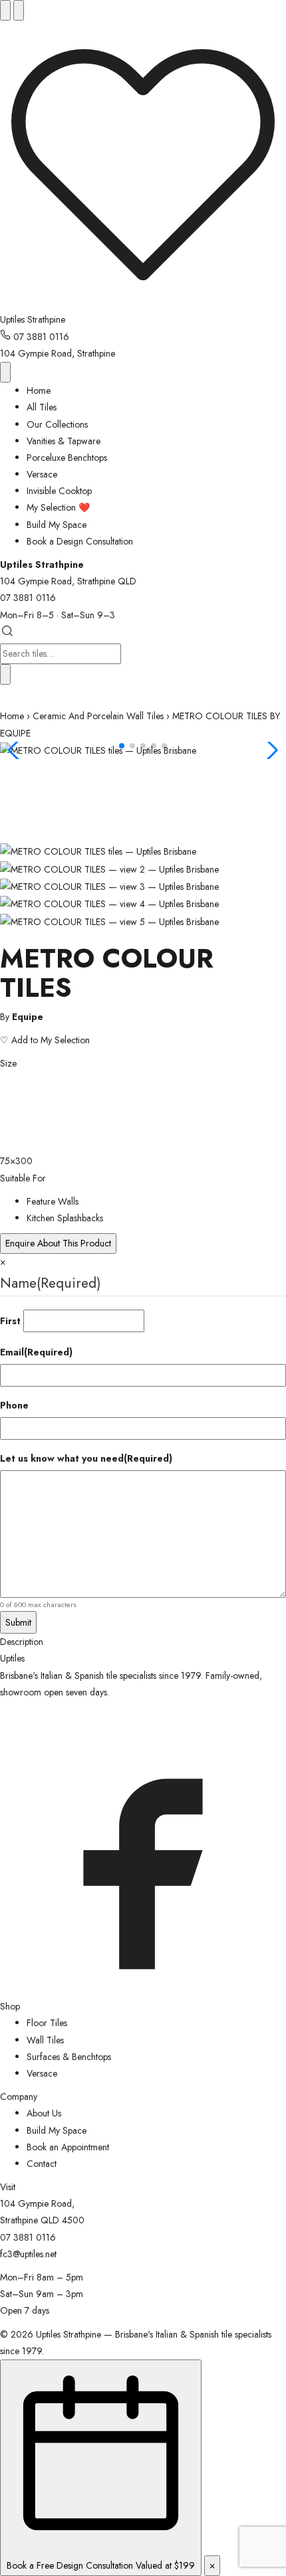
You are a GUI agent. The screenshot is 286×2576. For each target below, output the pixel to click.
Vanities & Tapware (64, 441)
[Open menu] (5, 10)
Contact (42, 2164)
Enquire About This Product (58, 1243)
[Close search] (5, 674)
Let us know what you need (86, 1458)
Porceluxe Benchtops (67, 458)
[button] (122, 746)
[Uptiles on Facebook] (143, 1990)
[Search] (19, 10)
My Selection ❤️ (58, 507)
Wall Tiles (45, 2040)
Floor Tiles (47, 2023)
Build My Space (57, 525)
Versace (42, 474)
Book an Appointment (68, 2147)
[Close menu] (5, 372)
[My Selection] (143, 303)
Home (39, 390)
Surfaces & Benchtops (69, 2057)
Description (22, 1642)
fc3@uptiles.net (28, 2254)
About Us (44, 2113)
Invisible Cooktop (59, 491)
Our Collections (57, 424)
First (10, 1321)
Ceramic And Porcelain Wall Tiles (98, 716)
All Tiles (42, 407)
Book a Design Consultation (80, 541)
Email (36, 1352)
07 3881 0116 (40, 337)
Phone (14, 1405)
